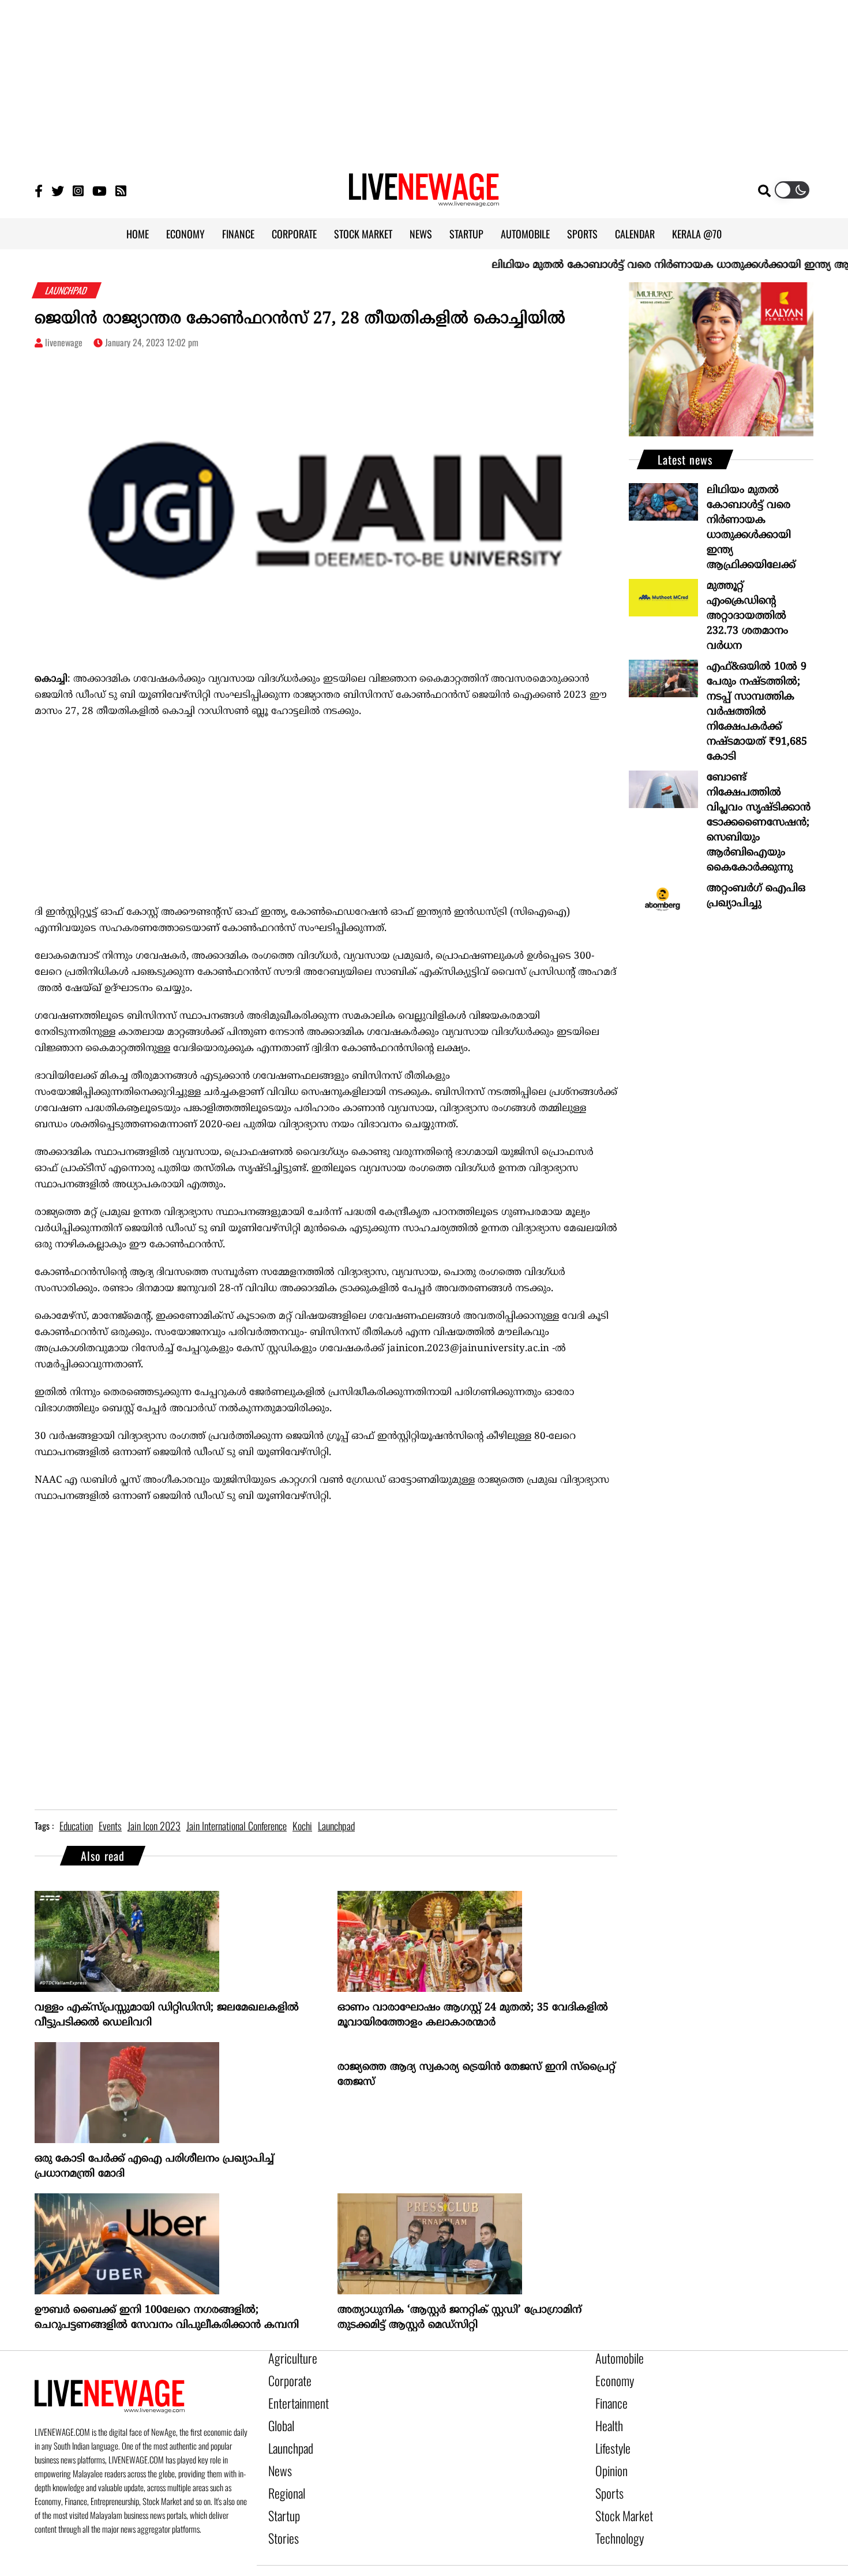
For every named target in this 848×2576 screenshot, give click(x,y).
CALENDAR (635, 234)
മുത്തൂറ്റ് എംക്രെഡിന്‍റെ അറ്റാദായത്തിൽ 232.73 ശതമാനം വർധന (747, 616)
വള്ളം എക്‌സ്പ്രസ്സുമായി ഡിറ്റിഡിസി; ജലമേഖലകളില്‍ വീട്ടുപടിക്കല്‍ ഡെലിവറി (167, 2015)
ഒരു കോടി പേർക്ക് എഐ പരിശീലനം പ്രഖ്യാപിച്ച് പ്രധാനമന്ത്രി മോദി (154, 2166)
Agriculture (288, 2358)
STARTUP (466, 234)
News (278, 2456)
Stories (281, 2515)
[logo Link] (424, 200)
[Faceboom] (39, 190)
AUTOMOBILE (525, 234)
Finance (609, 2397)
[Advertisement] (424, 81)
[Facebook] (634, 2558)
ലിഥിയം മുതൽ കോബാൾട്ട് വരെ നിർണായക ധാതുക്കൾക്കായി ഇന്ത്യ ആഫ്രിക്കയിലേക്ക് (751, 528)
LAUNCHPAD (67, 290)
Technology (615, 2515)
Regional (284, 2476)
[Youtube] (100, 190)
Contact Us (430, 2558)
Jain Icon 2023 (154, 1826)
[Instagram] (78, 190)
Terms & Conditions (569, 2558)
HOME (138, 234)
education (76, 1826)
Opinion (609, 2456)
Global (279, 2417)
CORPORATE (294, 234)
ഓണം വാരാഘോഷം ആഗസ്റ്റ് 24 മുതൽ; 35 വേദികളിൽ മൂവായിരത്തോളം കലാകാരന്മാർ (473, 2015)
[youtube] (695, 2558)
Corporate (286, 2377)
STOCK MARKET (363, 234)
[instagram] (673, 2558)
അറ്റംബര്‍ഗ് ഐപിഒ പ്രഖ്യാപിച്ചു (756, 896)
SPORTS (582, 234)
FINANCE (238, 234)
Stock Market (619, 2495)
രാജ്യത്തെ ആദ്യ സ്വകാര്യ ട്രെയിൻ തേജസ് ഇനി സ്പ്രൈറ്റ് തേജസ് (476, 2075)
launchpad (336, 1826)
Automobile (615, 2358)
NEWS (421, 234)
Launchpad (287, 2436)
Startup (281, 2495)
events (110, 1826)
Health (607, 2417)
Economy (611, 2377)
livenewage (64, 342)
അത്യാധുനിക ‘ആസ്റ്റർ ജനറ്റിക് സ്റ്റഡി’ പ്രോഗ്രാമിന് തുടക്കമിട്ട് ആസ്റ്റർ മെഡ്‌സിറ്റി (459, 2318)
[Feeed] (121, 190)
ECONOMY (185, 234)
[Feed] (716, 2558)
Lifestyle (610, 2436)
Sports (607, 2476)
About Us (377, 2558)
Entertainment (293, 2397)
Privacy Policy (492, 2558)
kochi (302, 1826)
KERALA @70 (697, 234)
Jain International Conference (237, 1826)
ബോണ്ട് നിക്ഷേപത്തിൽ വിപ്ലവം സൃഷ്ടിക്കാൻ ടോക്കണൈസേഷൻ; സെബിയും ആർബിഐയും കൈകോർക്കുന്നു (759, 823)
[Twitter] (58, 190)
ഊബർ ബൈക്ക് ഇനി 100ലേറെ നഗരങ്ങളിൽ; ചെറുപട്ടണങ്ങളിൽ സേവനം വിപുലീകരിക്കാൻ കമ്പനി (167, 2318)
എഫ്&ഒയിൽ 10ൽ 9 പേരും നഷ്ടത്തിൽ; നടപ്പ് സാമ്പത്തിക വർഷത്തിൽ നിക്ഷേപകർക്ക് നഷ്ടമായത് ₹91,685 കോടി (757, 712)
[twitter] (653, 2558)
